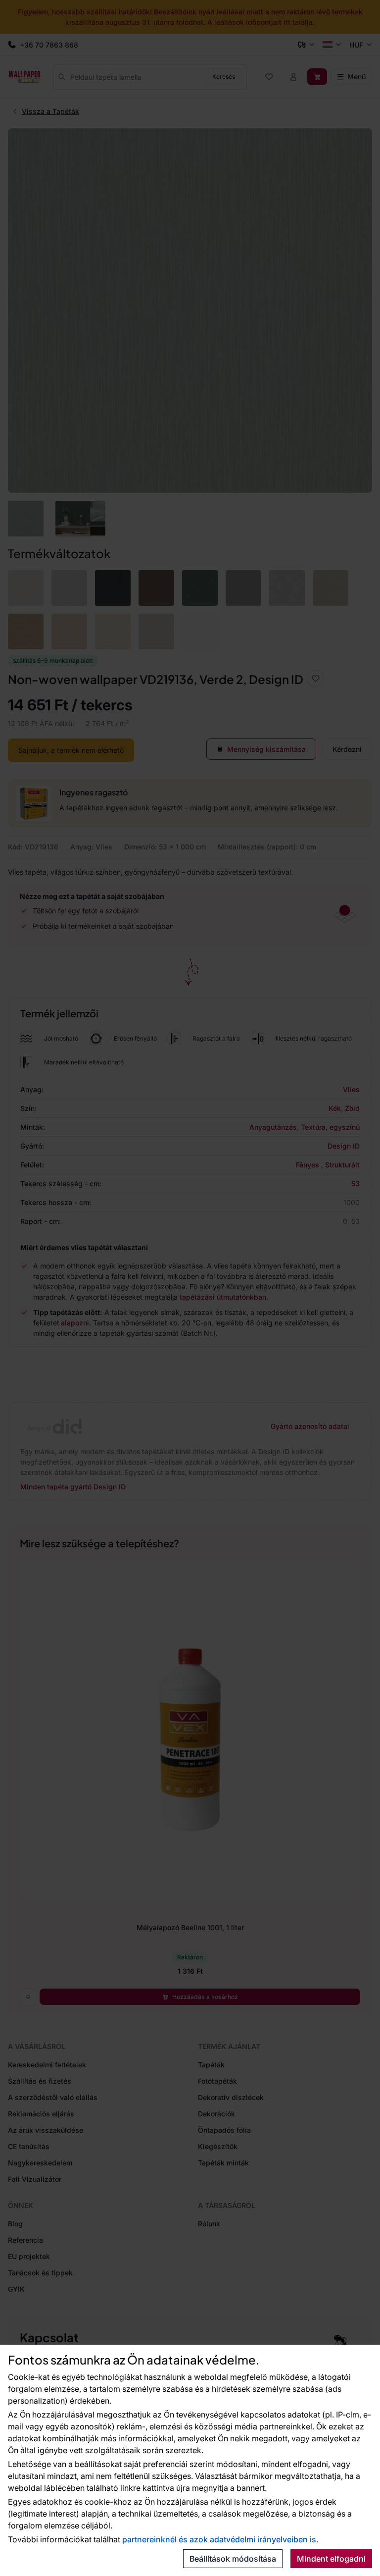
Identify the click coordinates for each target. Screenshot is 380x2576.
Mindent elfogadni (331, 2559)
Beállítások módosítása (233, 2559)
